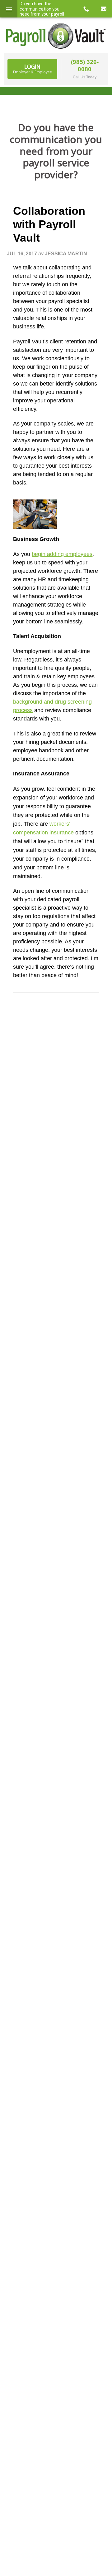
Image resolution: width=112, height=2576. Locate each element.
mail (103, 9)
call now (86, 9)
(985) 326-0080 (85, 66)
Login (33, 69)
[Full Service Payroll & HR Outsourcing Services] (56, 36)
